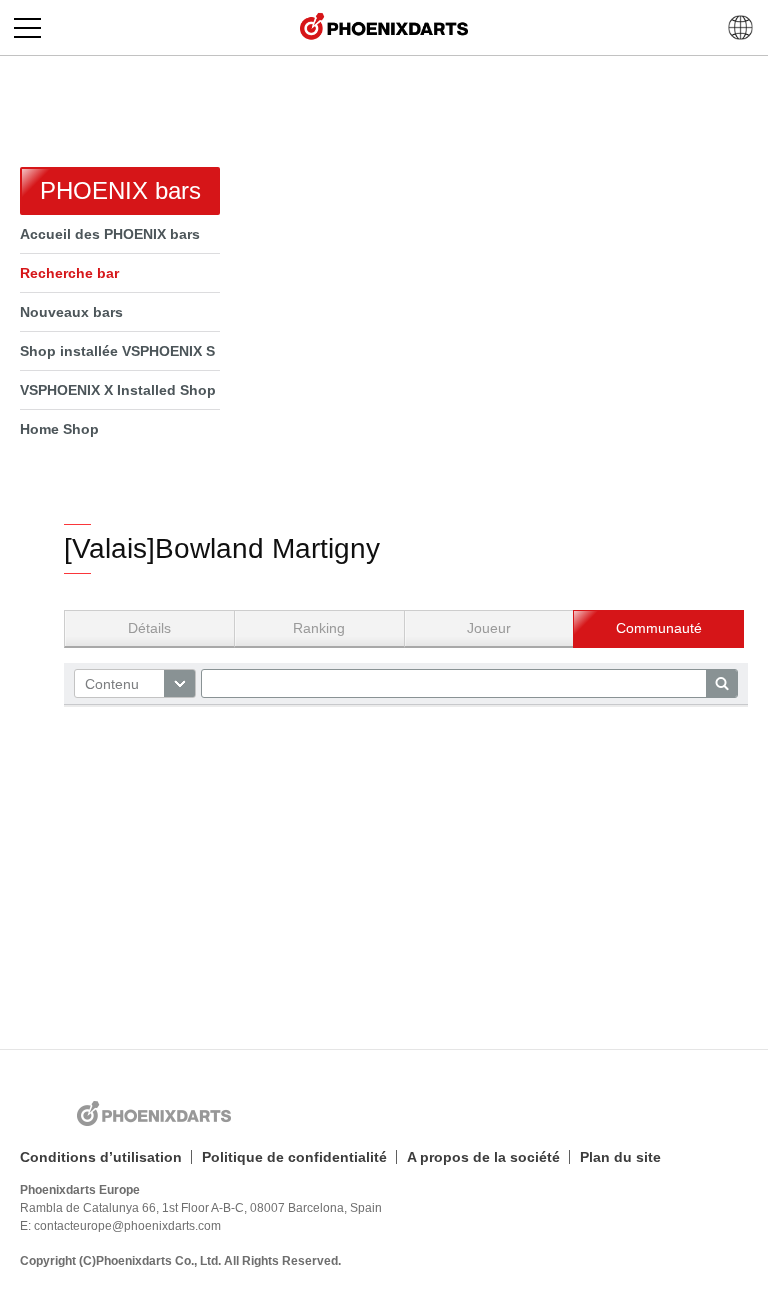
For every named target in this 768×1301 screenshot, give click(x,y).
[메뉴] (27, 27)
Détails (149, 628)
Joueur (489, 628)
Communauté (659, 628)
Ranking (319, 628)
